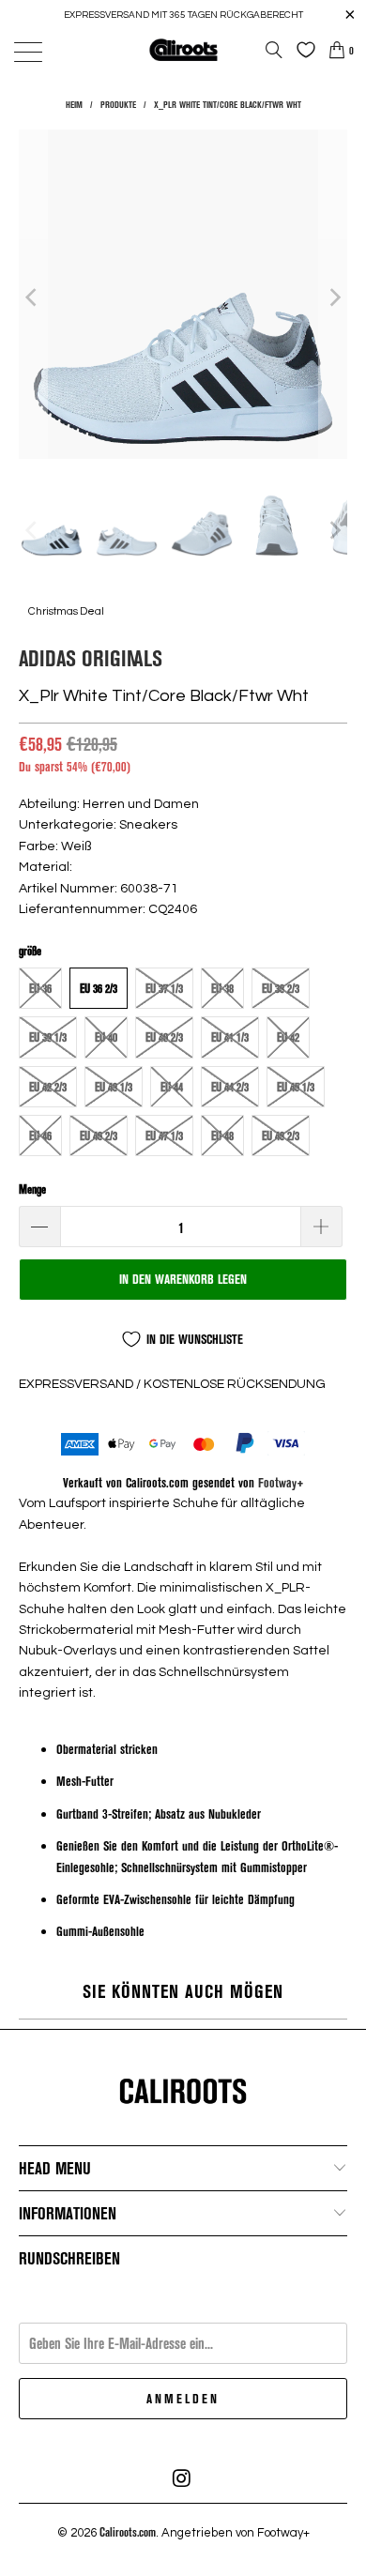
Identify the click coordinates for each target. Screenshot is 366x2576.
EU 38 (222, 988)
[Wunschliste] (301, 50)
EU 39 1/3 (48, 1037)
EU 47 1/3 (164, 1136)
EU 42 (288, 1037)
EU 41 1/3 (230, 1037)
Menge (32, 1189)
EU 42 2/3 (48, 1087)
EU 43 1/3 (114, 1087)
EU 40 (106, 1037)
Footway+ (281, 1482)
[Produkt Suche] (274, 50)
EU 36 (40, 988)
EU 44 (172, 1087)
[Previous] (33, 297)
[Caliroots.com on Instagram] (182, 2478)
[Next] (333, 297)
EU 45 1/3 (296, 1087)
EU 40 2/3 (164, 1037)
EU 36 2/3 (99, 988)
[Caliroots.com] (183, 49)
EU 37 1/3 (164, 988)
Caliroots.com (128, 2532)
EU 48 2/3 (281, 1136)
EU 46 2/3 (99, 1136)
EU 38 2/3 (281, 988)
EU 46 (40, 1136)
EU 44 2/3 (230, 1087)
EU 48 (222, 1136)
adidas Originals (91, 657)
